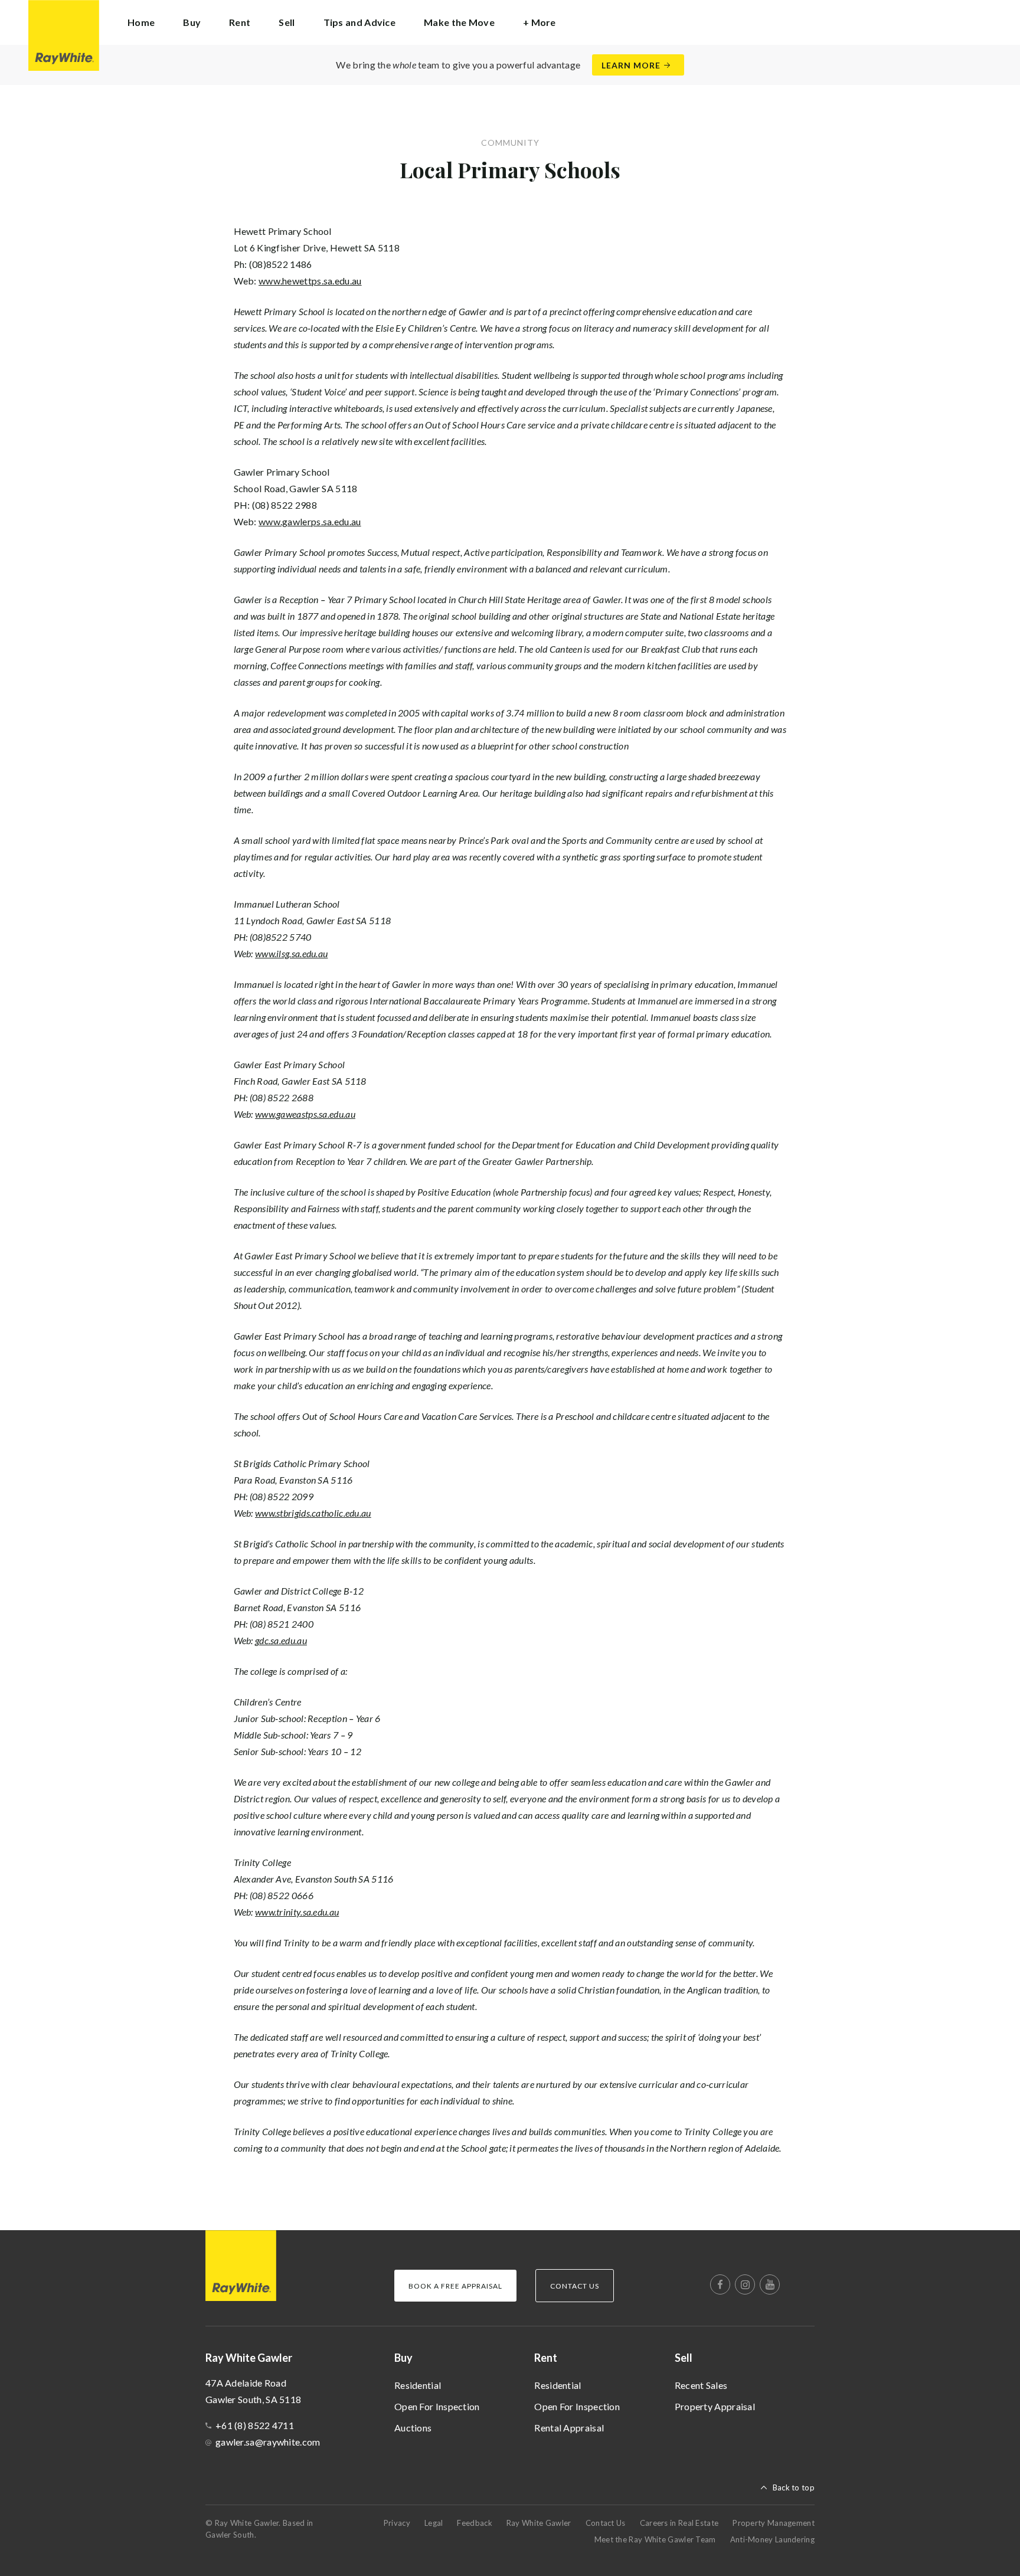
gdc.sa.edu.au (281, 1640)
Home (141, 22)
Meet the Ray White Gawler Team (655, 2539)
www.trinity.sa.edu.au (297, 1912)
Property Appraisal (715, 2406)
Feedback (474, 2523)
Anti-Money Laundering (772, 2539)
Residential (418, 2385)
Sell (684, 2358)
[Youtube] (770, 2284)
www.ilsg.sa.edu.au (291, 953)
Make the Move (459, 22)
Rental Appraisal (569, 2428)
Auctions (413, 2428)
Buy (403, 2358)
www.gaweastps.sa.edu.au (305, 1114)
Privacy (397, 2523)
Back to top (794, 2487)
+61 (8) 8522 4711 (255, 2425)
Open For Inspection (437, 2406)
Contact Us (606, 2523)
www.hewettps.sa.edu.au (310, 281)
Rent (546, 2358)
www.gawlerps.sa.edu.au (310, 521)
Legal (434, 2523)
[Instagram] (745, 2284)
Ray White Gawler (539, 2523)
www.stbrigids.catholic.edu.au (313, 1513)
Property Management (774, 2523)
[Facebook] (720, 2284)
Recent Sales (701, 2385)
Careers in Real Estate (679, 2523)
